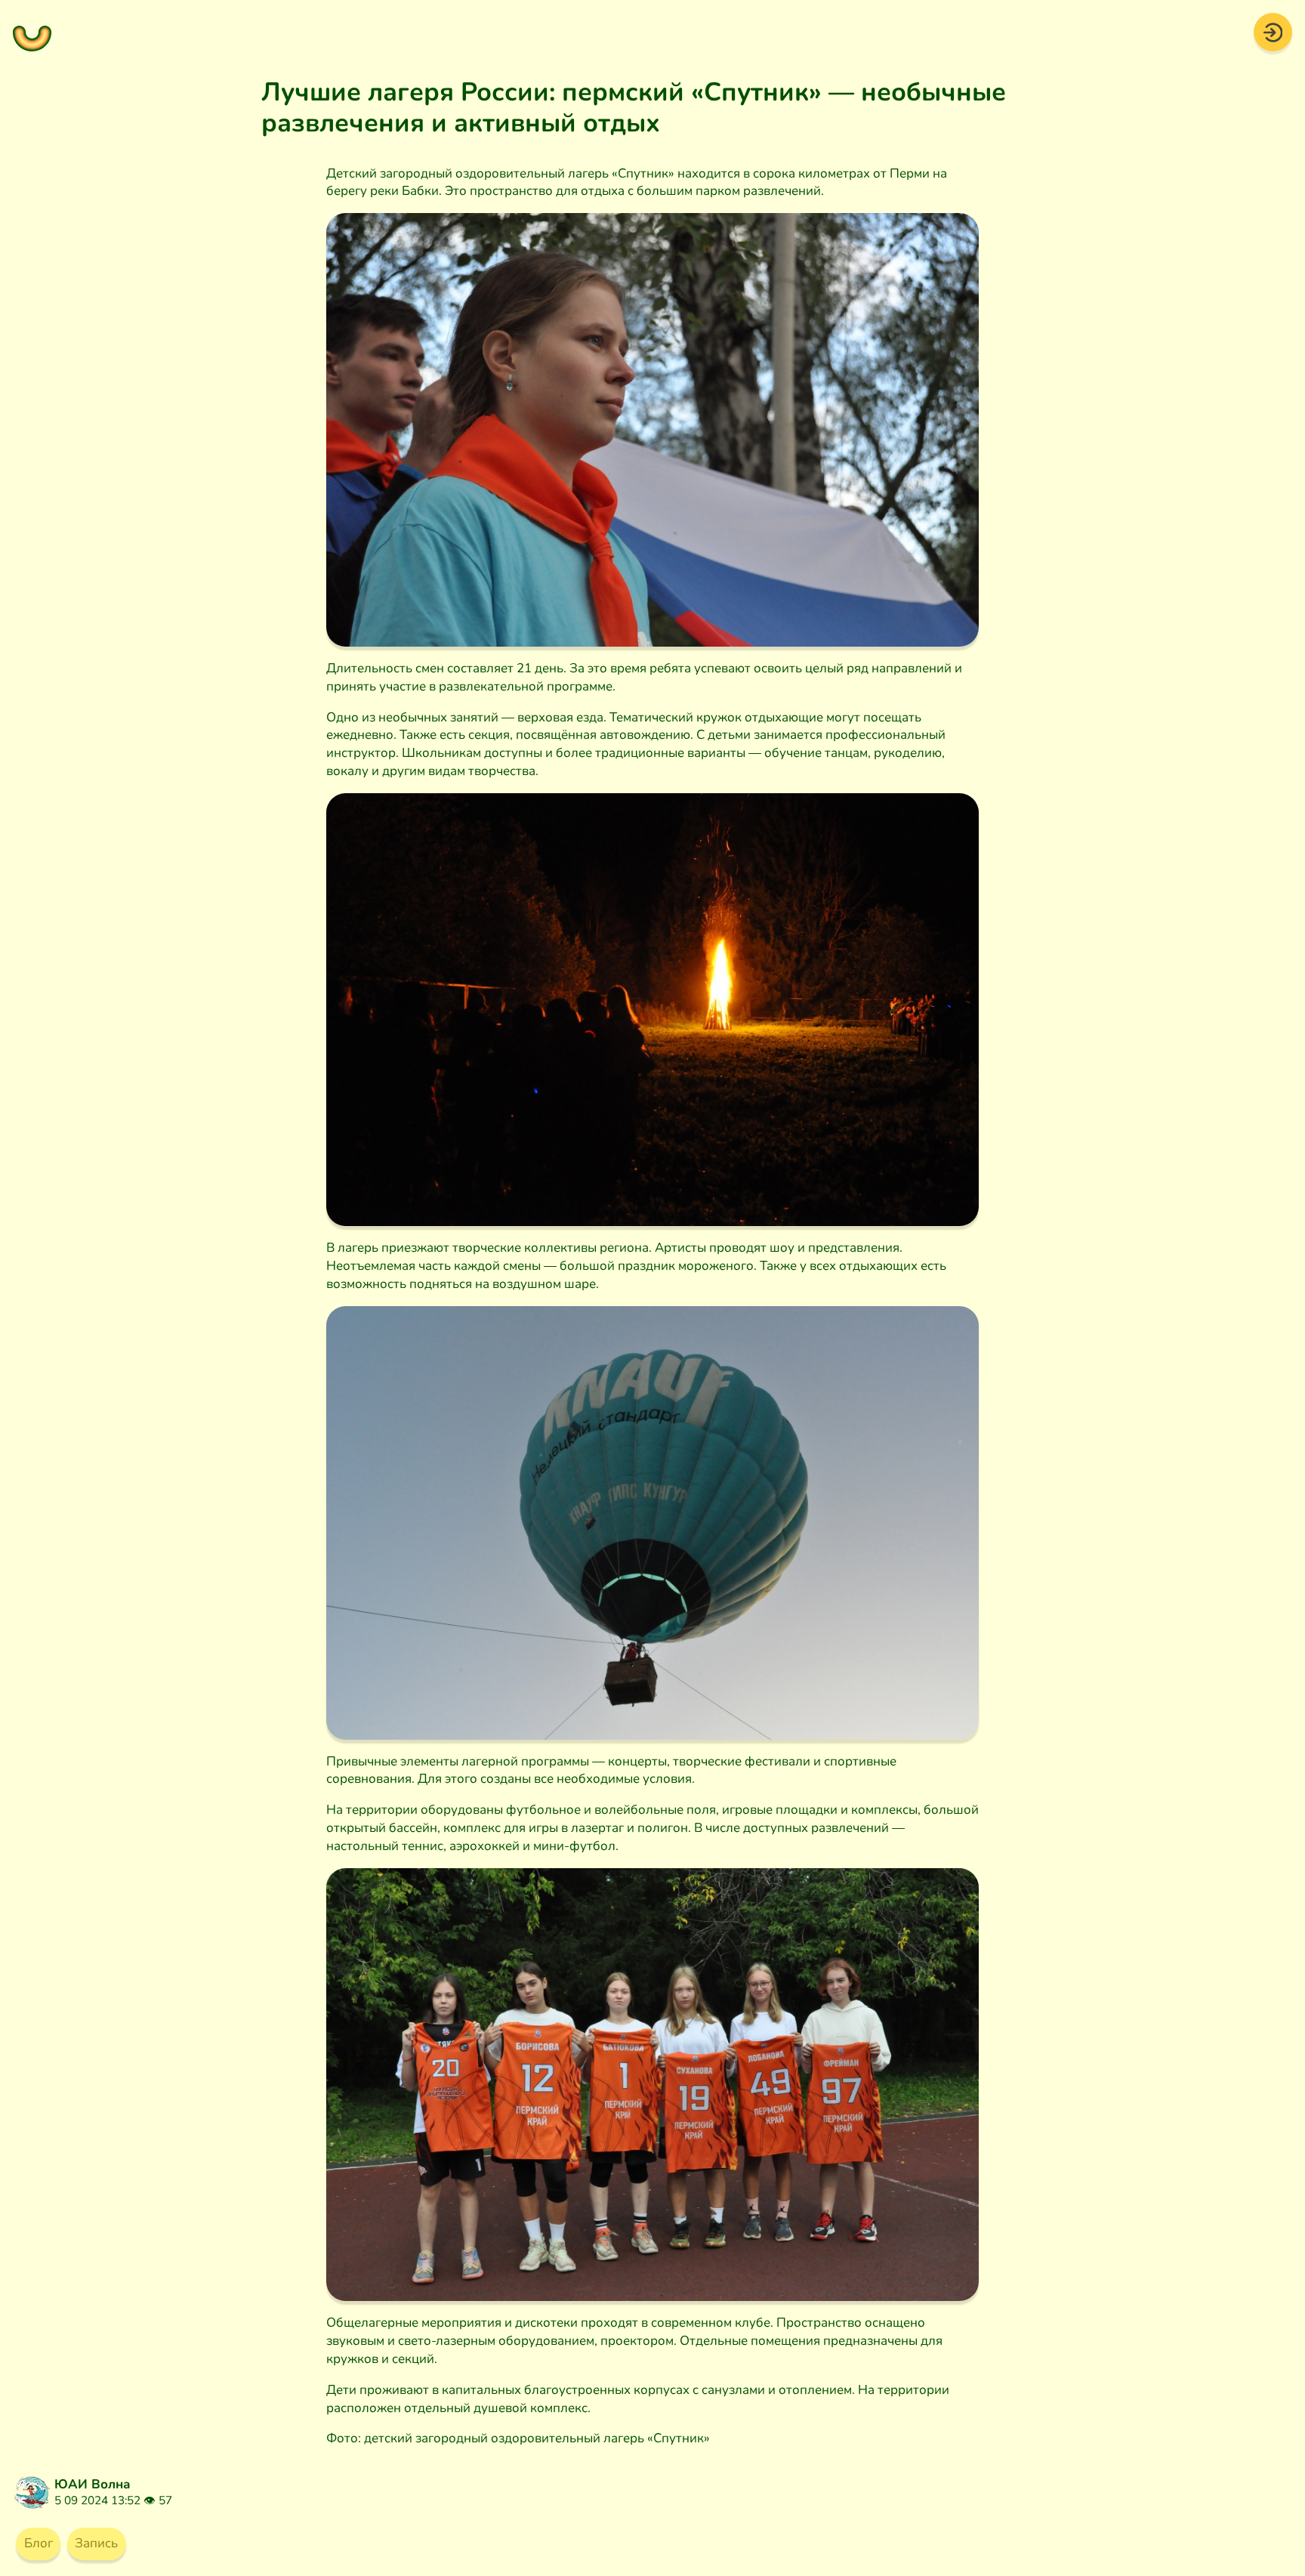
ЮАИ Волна (93, 2484)
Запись (96, 2543)
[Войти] (1273, 31)
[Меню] (32, 32)
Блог (39, 2543)
